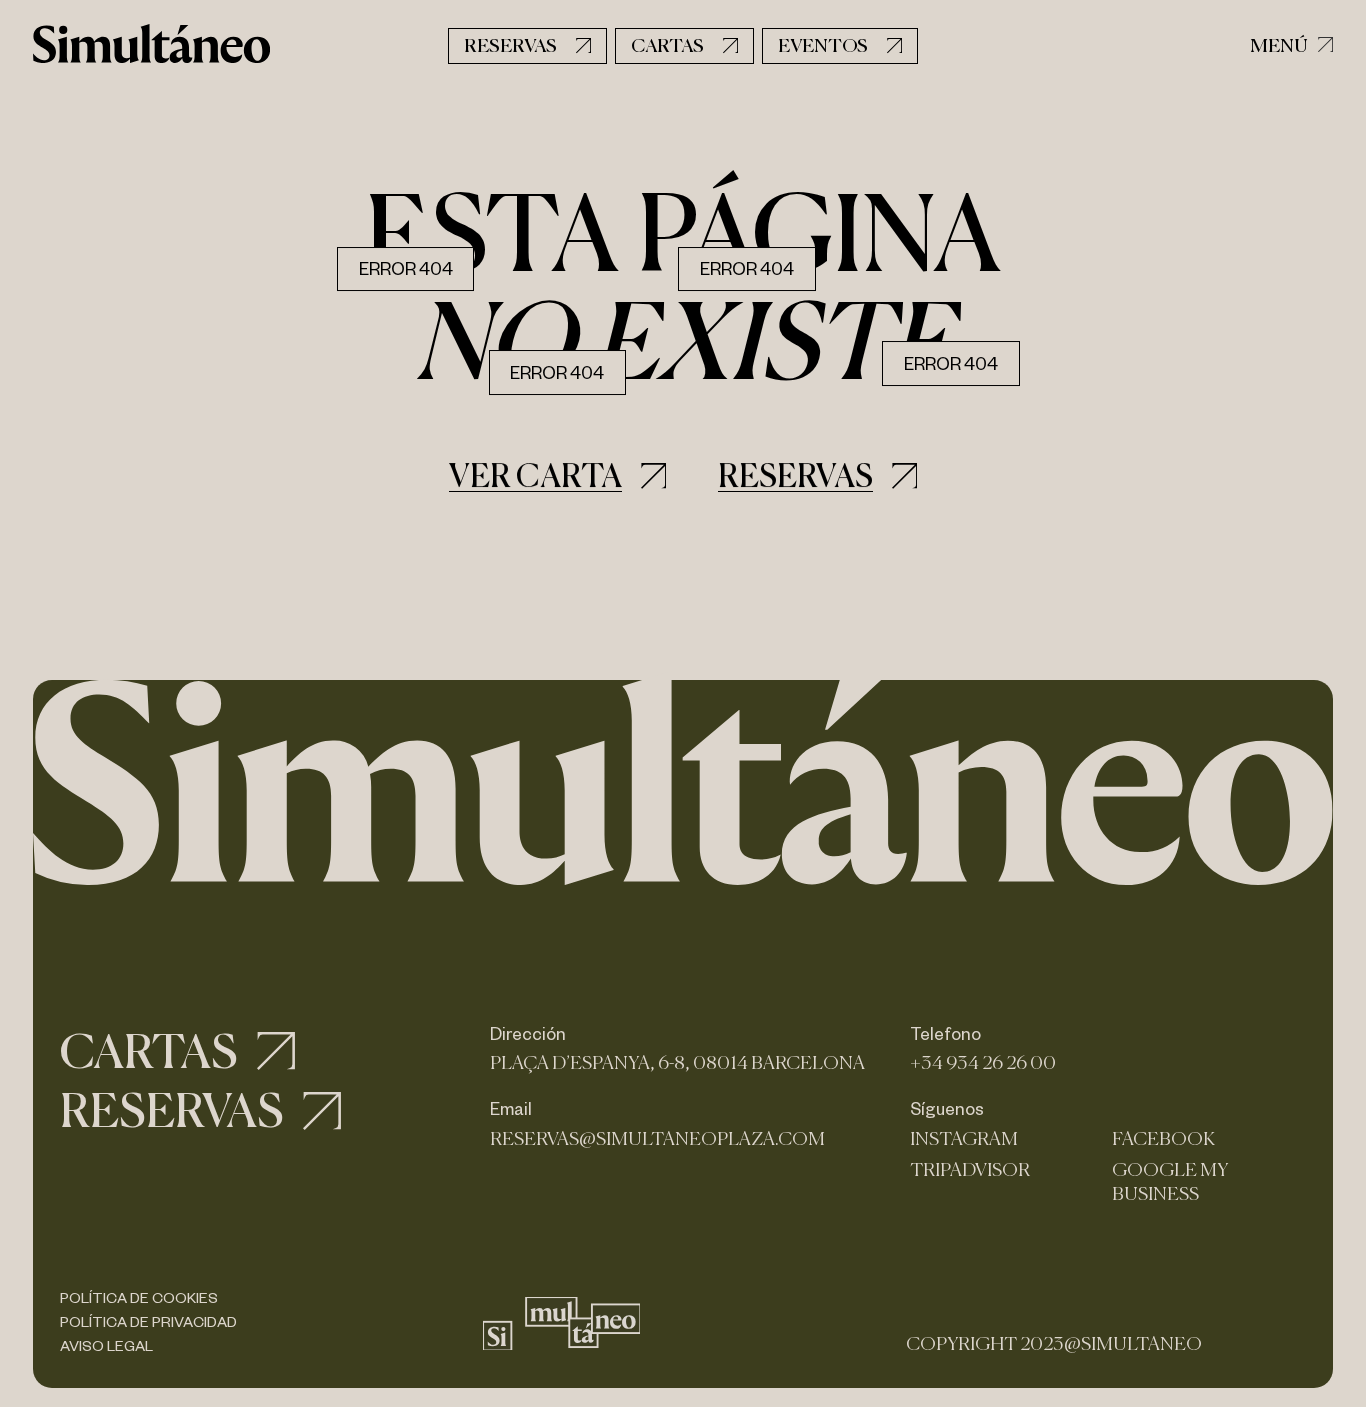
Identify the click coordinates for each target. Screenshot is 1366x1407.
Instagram (964, 1138)
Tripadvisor (970, 1169)
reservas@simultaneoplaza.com (657, 1138)
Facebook (1163, 1138)
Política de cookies (139, 1297)
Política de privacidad (148, 1321)
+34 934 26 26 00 (983, 1062)
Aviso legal (106, 1345)
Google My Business (1170, 1181)
